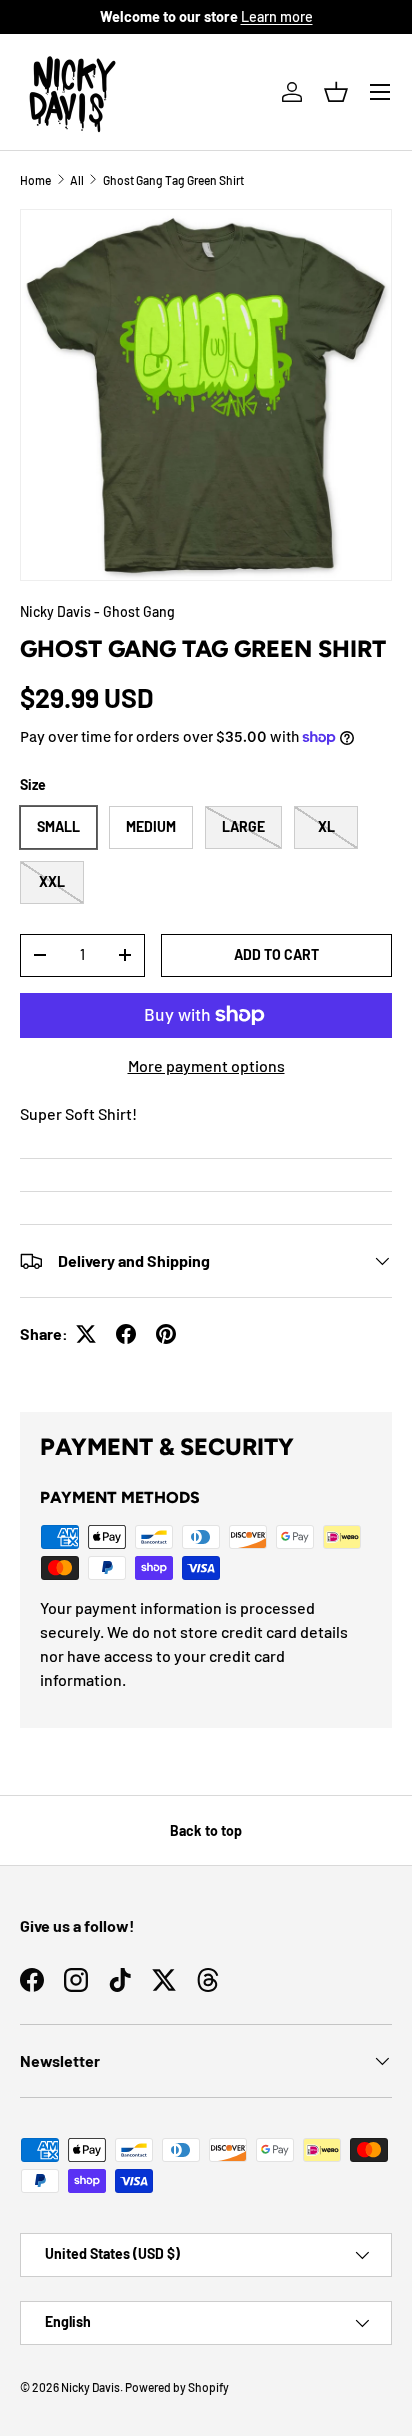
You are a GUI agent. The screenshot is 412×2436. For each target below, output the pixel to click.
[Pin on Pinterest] (166, 1334)
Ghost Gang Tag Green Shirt (173, 180)
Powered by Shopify (177, 2387)
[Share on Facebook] (126, 1334)
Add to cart (276, 954)
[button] (336, 92)
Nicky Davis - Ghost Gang (97, 611)
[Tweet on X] (86, 1334)
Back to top (206, 1830)
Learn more (277, 16)
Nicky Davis (90, 2387)
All (77, 180)
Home (35, 180)
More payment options (206, 1065)
